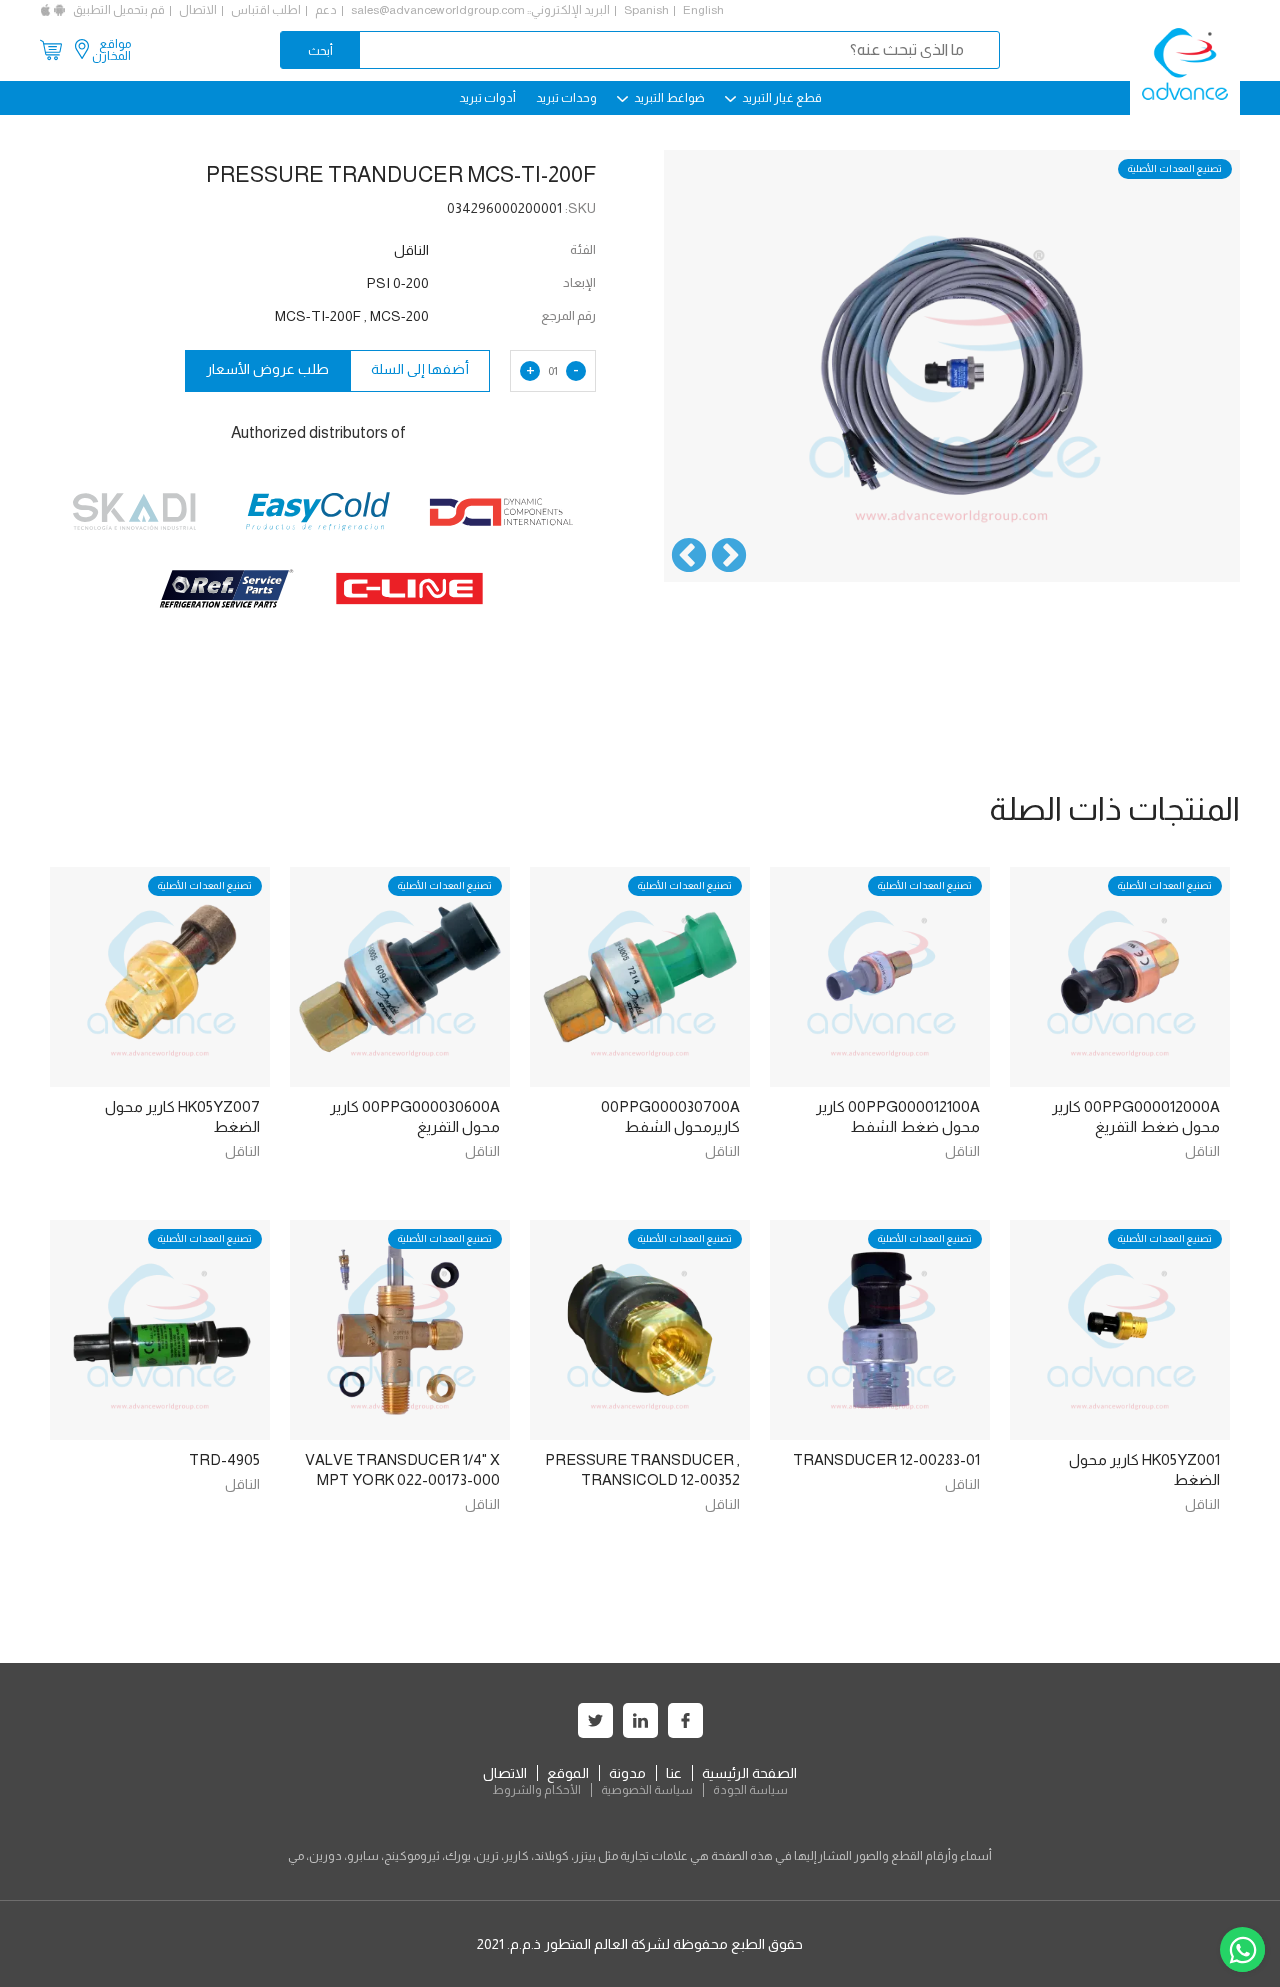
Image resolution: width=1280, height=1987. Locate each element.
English (703, 10)
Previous (729, 557)
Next (689, 557)
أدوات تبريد (487, 98)
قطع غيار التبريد (781, 98)
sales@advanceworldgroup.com (438, 10)
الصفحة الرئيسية (749, 1773)
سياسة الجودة (750, 1790)
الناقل (1202, 1151)
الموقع (568, 1773)
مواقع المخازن (111, 50)
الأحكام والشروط (536, 1790)
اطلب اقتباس (266, 10)
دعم (326, 10)
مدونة (627, 1773)
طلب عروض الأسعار (267, 369)
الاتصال (198, 10)
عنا (674, 1773)
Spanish (646, 10)
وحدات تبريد (566, 98)
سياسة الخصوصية (647, 1790)
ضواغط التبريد (668, 98)
